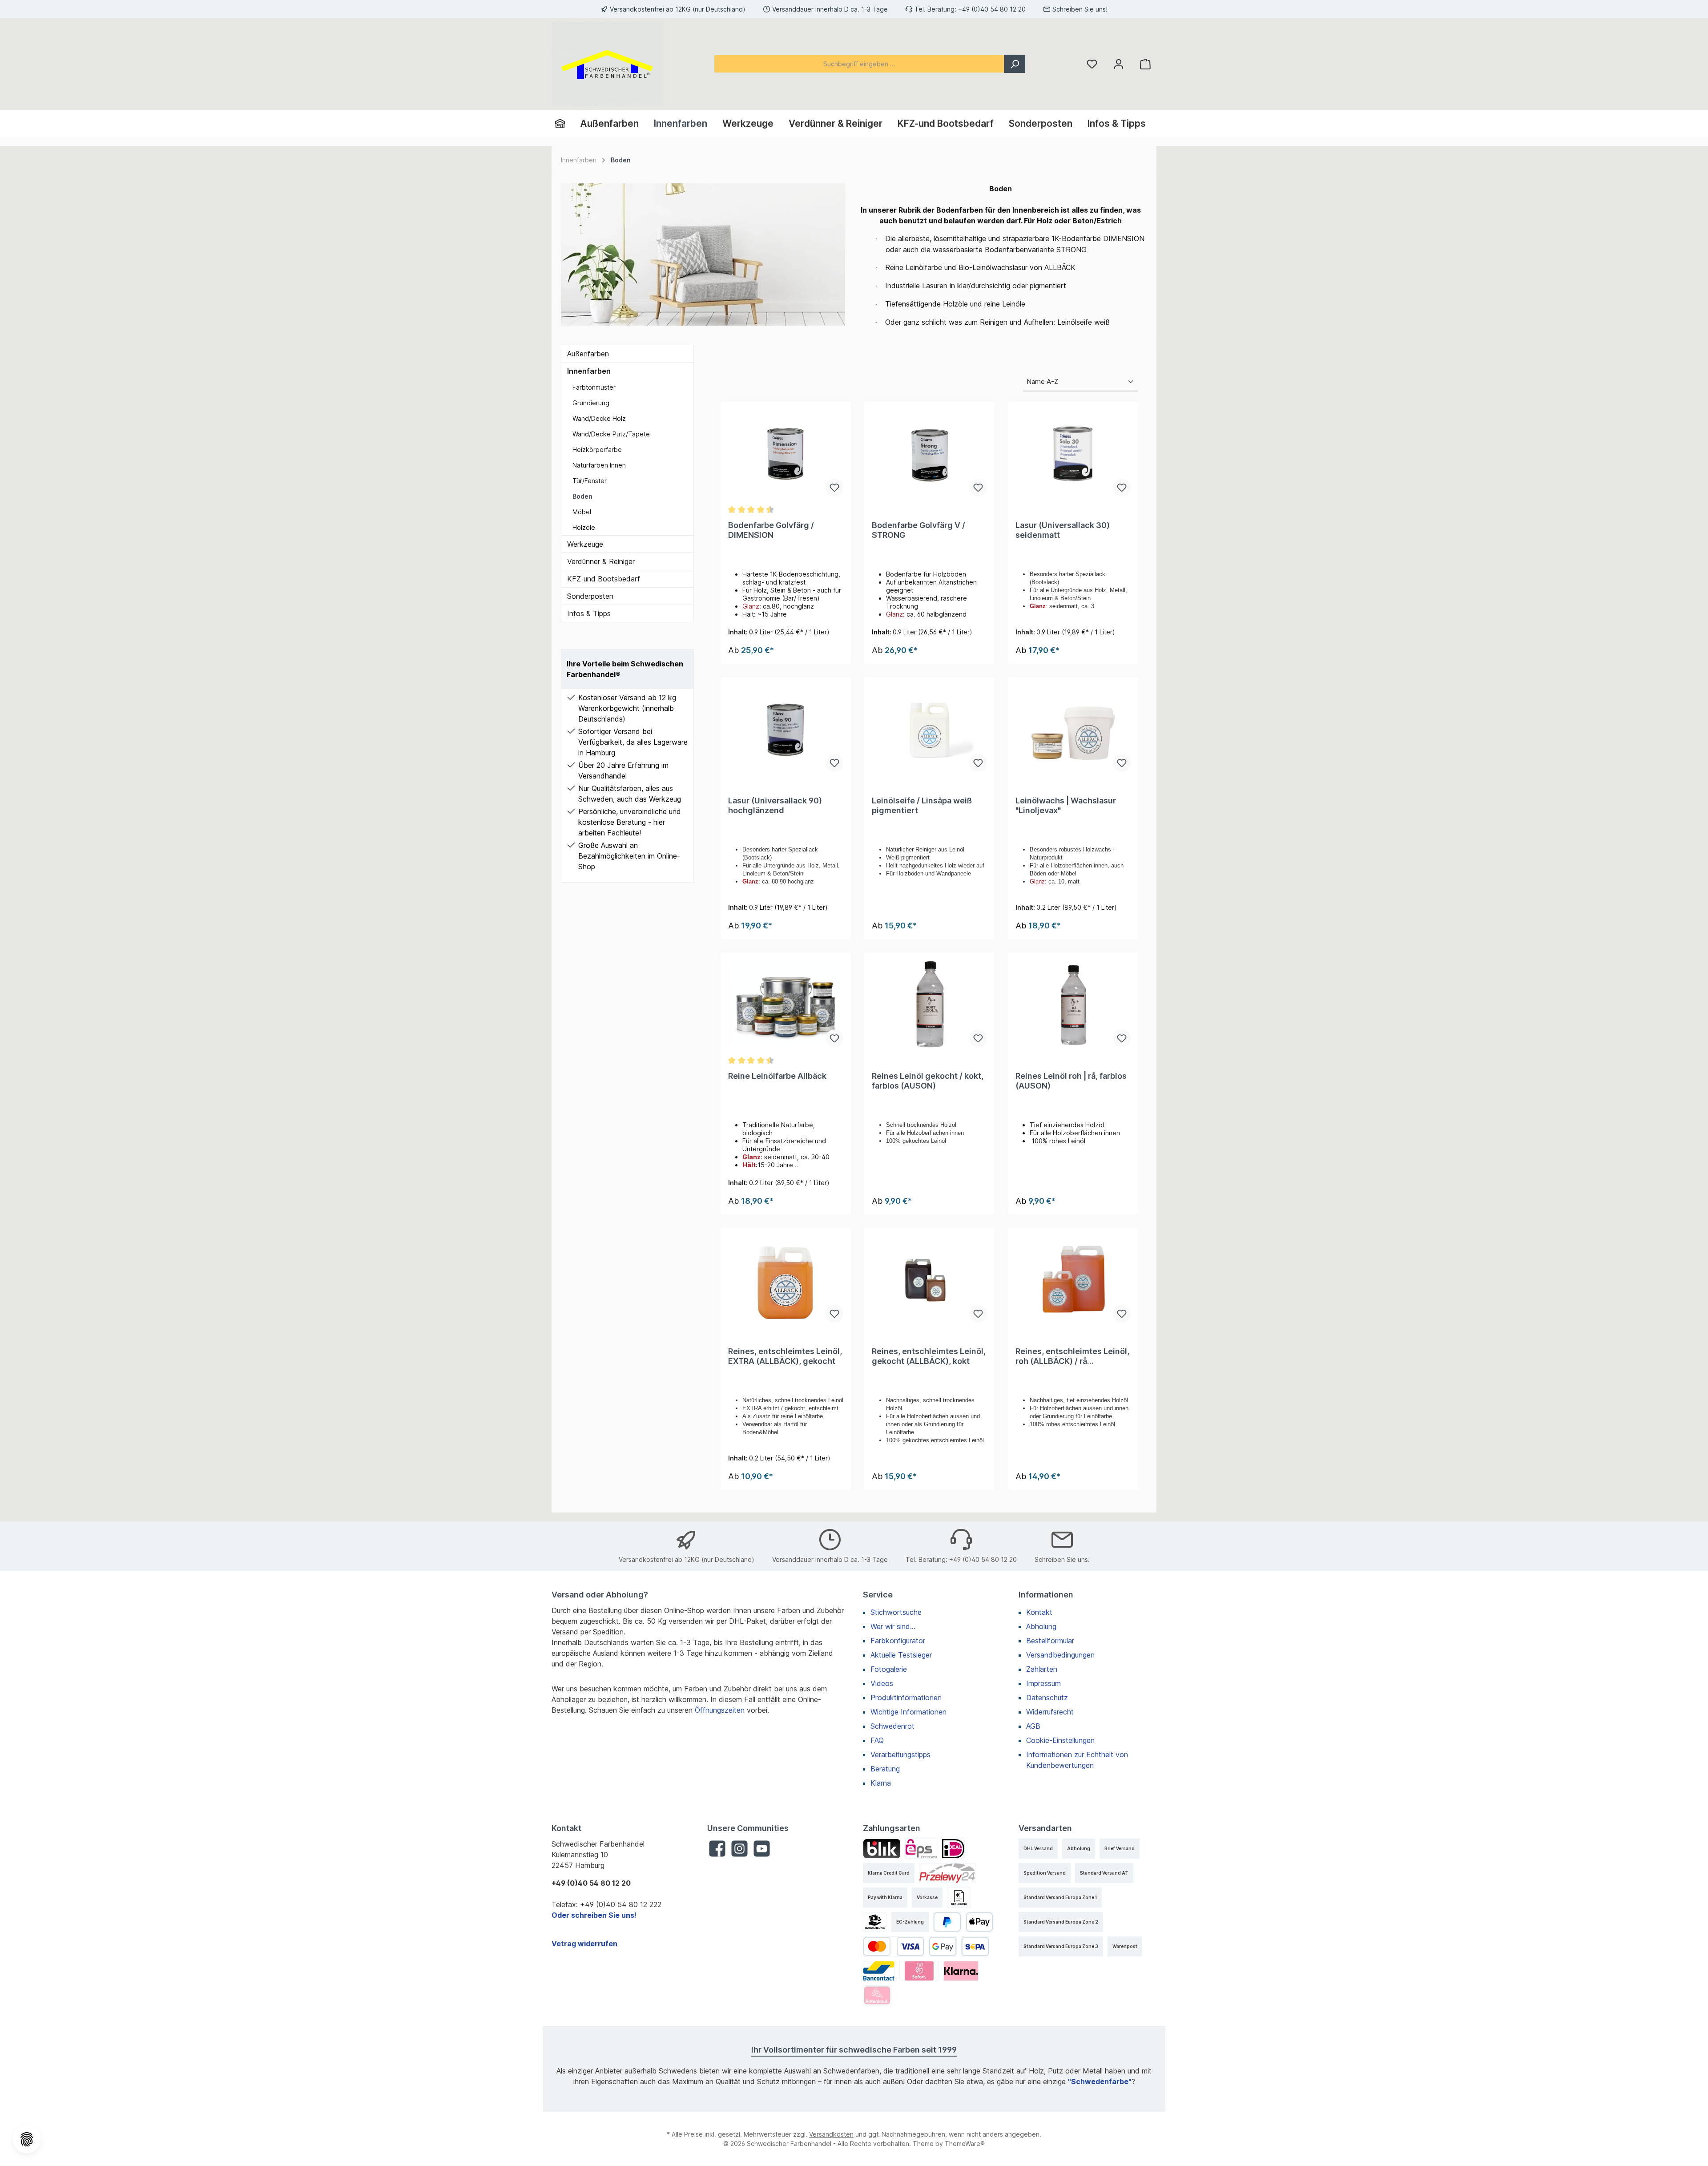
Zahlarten (1042, 1669)
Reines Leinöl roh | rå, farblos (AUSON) (1071, 1081)
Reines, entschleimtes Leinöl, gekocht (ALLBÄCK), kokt (929, 1356)
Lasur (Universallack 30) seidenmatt (1063, 530)
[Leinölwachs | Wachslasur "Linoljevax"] (1073, 729)
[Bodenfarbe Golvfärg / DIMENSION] (786, 454)
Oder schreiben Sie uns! (594, 1915)
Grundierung (591, 403)
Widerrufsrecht (1050, 1712)
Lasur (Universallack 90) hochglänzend (775, 805)
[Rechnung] (959, 1898)
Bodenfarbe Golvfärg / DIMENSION (771, 530)
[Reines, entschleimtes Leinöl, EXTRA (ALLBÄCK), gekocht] (786, 1280)
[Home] (564, 124)
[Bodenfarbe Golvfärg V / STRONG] (929, 454)
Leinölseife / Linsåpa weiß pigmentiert (922, 805)
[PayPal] (947, 1922)
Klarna (881, 1783)
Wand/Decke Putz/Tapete (611, 434)
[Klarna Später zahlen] (961, 1971)
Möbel (582, 512)
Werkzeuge (585, 544)
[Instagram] (739, 1849)
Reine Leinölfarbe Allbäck (777, 1076)
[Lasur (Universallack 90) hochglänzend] (786, 729)
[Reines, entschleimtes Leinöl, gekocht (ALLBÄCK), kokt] (929, 1280)
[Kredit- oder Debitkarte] (894, 1946)
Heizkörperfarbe (597, 450)
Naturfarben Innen (599, 465)
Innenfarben (589, 371)
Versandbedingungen (1060, 1655)
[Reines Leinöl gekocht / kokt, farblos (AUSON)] (929, 1004)
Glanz (751, 606)
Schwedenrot (892, 1726)
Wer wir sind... (893, 1626)
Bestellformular (1050, 1641)
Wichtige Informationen (908, 1712)
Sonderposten (590, 596)
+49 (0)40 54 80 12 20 (992, 9)
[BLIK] (882, 1849)
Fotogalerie (889, 1669)
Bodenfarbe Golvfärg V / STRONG (918, 530)
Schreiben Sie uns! (1080, 9)
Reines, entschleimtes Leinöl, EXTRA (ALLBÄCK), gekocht (785, 1356)
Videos (882, 1683)
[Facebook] (717, 1849)
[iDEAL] (953, 1849)
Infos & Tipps (589, 613)
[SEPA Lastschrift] (975, 1946)
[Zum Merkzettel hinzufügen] (834, 488)
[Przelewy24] (947, 1873)
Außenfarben (588, 354)
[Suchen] (1015, 64)
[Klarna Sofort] (919, 1971)
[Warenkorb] (1145, 64)
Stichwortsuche (896, 1612)
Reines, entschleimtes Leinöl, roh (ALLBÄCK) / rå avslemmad (1072, 1356)
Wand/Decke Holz (599, 418)
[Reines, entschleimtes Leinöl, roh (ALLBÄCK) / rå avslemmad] (1073, 1280)
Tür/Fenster (590, 481)
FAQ (877, 1740)
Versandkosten (831, 2134)
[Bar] (875, 1922)
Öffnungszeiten (720, 1710)
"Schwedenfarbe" (1100, 2081)
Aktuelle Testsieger (901, 1655)
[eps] (921, 1849)
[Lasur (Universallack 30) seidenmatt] (1073, 454)
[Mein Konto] (1119, 64)
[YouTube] (762, 1849)
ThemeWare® (965, 2144)
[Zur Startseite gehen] (607, 64)
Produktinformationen (906, 1698)
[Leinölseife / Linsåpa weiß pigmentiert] (929, 729)
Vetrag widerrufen (584, 1944)
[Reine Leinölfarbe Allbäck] (786, 1004)
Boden (582, 496)
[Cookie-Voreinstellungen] (27, 2139)
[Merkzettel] (1092, 64)
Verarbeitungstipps (900, 1755)
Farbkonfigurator (898, 1641)
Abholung (1041, 1626)
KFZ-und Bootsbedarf (604, 579)
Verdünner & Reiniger (601, 561)
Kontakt (1039, 1612)
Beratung (885, 1769)
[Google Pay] (943, 1946)
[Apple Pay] (980, 1922)
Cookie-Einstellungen (1060, 1740)
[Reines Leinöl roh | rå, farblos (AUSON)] (1073, 1004)
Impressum (1043, 1683)
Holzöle (584, 527)
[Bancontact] (879, 1971)
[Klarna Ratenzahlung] (877, 1995)
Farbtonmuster (594, 387)
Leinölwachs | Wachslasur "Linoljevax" (1066, 805)
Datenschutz (1047, 1698)
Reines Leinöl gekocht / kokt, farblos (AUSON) (928, 1081)
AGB (1033, 1726)
